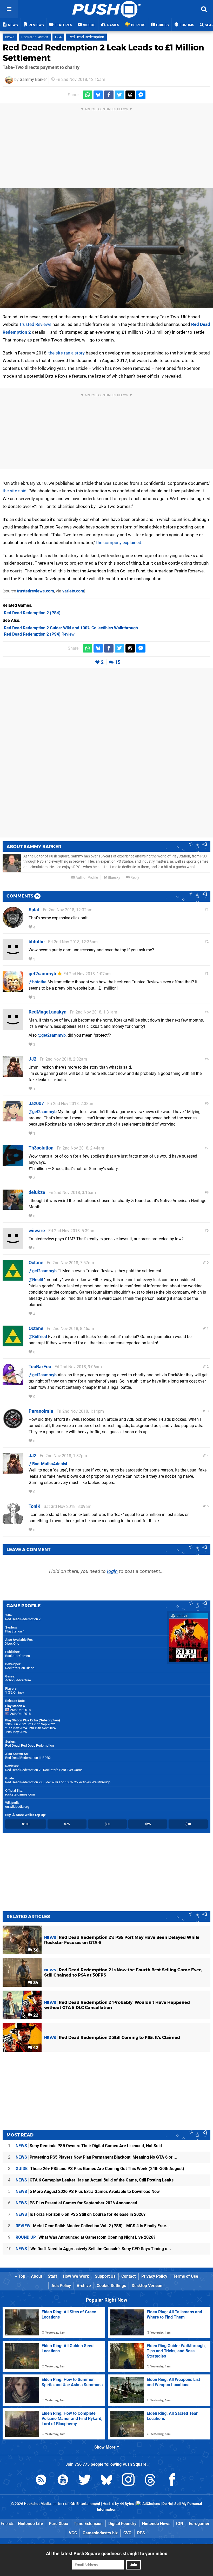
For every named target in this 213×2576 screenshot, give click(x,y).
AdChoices (151, 2504)
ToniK (34, 1506)
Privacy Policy (154, 2276)
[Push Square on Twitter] (85, 2481)
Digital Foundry (122, 2524)
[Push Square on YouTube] (63, 2481)
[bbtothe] (13, 957)
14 (207, 1455)
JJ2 (32, 1059)
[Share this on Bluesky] (98, 95)
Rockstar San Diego (20, 1668)
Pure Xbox (58, 2524)
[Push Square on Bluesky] (106, 2481)
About (36, 2276)
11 (207, 1328)
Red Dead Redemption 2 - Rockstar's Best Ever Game (44, 1770)
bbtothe (37, 942)
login (112, 1571)
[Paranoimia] (13, 1427)
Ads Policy (61, 2286)
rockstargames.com (20, 1794)
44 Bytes (127, 2504)
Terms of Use (186, 2276)
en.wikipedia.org (17, 1807)
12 (207, 1367)
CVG (127, 2533)
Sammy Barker (33, 79)
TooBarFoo (40, 1367)
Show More (105, 2447)
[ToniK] (13, 1522)
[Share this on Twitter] (119, 95)
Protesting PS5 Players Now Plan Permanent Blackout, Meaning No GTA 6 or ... (96, 2157)
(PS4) (32, 613)
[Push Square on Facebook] (172, 2481)
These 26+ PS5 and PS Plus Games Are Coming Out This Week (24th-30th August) (100, 2169)
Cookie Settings (111, 2286)
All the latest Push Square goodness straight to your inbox (106, 2554)
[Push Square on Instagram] (128, 2481)
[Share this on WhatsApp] (88, 95)
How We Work (76, 2276)
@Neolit (36, 1280)
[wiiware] (13, 1246)
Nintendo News (156, 2524)
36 (35, 1950)
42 (35, 2048)
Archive (84, 2286)
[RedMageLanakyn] (13, 1027)
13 (207, 1411)
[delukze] (13, 1208)
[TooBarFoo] (13, 1382)
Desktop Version (147, 2286)
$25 (148, 1824)
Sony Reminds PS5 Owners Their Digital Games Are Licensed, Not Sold (89, 2146)
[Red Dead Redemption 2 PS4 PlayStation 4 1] (106, 248)
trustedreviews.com (35, 591)
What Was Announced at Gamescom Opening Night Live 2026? (85, 2237)
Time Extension (88, 2524)
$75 (67, 1824)
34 (35, 1983)
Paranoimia (41, 1411)
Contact (128, 2276)
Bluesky (114, 878)
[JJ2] (13, 1074)
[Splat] (13, 925)
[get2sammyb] (13, 989)
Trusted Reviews (35, 324)
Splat (34, 910)
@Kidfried (38, 1337)
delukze (37, 1192)
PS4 (58, 37)
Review (39, 634)
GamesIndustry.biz (100, 2533)
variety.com (73, 591)
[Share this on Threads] (130, 95)
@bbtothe (38, 982)
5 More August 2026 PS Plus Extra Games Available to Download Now (88, 2191)
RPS (141, 2533)
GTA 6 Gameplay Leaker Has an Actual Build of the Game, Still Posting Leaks (95, 2180)
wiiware (37, 1231)
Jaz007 (36, 1103)
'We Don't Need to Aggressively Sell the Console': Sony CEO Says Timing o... (93, 2249)
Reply (134, 878)
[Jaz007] (13, 1119)
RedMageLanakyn (48, 1012)
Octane (36, 1263)
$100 (26, 1824)
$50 (107, 1824)
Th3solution (41, 1148)
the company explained (119, 543)
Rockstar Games (35, 37)
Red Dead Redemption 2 (23, 1619)
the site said (15, 491)
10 (207, 1263)
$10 (188, 1824)
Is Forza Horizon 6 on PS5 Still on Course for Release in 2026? (81, 2214)
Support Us (105, 2276)
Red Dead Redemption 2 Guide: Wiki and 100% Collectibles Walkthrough (58, 1782)
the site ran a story (66, 353)
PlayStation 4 (15, 1631)
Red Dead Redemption (86, 37)
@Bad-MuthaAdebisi (48, 1464)
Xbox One (12, 1644)
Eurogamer (199, 2524)
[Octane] (13, 1278)
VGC (73, 2533)
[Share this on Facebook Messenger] (141, 95)
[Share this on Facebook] (109, 95)
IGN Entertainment (85, 2504)
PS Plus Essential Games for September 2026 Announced (76, 2203)
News (10, 37)
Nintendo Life (31, 2524)
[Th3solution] (13, 1163)
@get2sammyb (52, 1035)
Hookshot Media (37, 2504)
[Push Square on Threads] (150, 2481)
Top (21, 2276)
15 (118, 662)
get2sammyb (42, 974)
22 (35, 2015)
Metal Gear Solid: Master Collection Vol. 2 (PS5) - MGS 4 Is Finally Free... (93, 2226)
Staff (52, 2276)
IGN (180, 2524)
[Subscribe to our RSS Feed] (41, 2481)
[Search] (204, 9)
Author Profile (86, 878)
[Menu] (9, 9)
